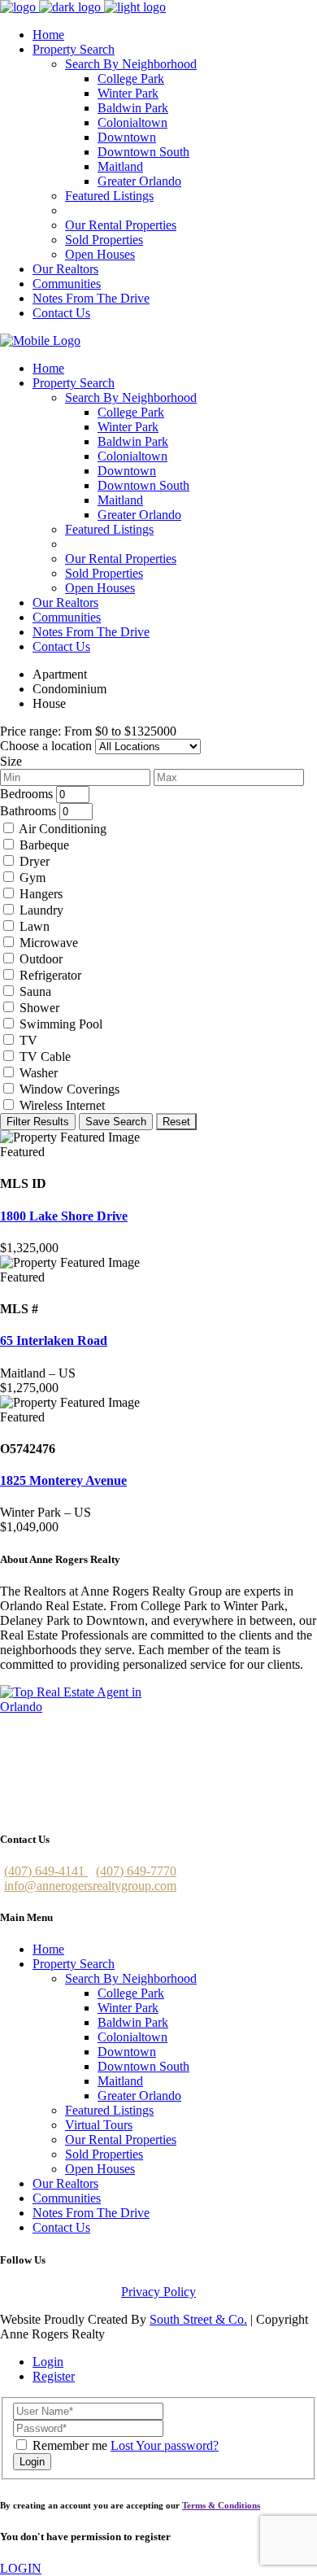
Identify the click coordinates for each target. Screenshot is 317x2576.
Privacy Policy (158, 2292)
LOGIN (21, 2568)
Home (48, 1949)
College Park (131, 1993)
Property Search (74, 1964)
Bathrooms (28, 811)
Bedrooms (26, 794)
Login (48, 2362)
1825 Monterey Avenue (63, 1480)
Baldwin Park (133, 2022)
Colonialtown (132, 2037)
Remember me (70, 2445)
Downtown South (143, 2066)
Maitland (120, 2081)
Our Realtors (65, 2183)
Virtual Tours (99, 2125)
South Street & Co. (198, 2319)
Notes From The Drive (91, 2213)
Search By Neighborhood (131, 1978)
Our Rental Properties (121, 2139)
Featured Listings (109, 2110)
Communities (67, 2198)
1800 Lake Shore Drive (64, 1216)
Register (54, 2376)
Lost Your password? (165, 2445)
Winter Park (128, 2008)
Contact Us (61, 2227)
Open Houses (100, 2169)
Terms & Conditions (221, 2505)
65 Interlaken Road (54, 1340)
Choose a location (46, 746)
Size (11, 761)
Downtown (127, 2052)
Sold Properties (104, 2154)
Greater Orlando (139, 2096)
